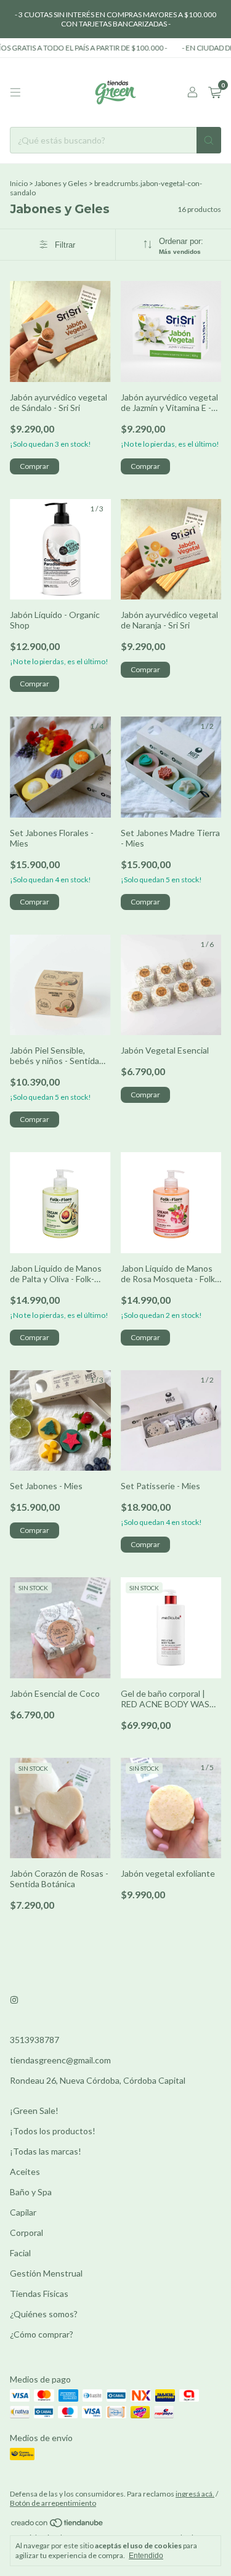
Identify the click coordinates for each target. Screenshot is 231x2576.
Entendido (146, 2556)
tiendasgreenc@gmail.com (60, 2060)
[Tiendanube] (58, 2525)
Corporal (26, 2233)
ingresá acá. (195, 2494)
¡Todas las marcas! (46, 2151)
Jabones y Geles (61, 183)
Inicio (19, 183)
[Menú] (15, 92)
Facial (20, 2253)
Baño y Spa (31, 2192)
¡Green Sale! (34, 2111)
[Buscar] (209, 140)
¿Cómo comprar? (42, 2334)
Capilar (23, 2212)
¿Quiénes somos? (44, 2314)
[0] (215, 93)
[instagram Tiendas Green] (14, 2000)
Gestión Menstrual (46, 2273)
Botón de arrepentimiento (53, 2503)
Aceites (25, 2172)
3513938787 (34, 2040)
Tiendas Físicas (39, 2294)
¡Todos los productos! (53, 2131)
